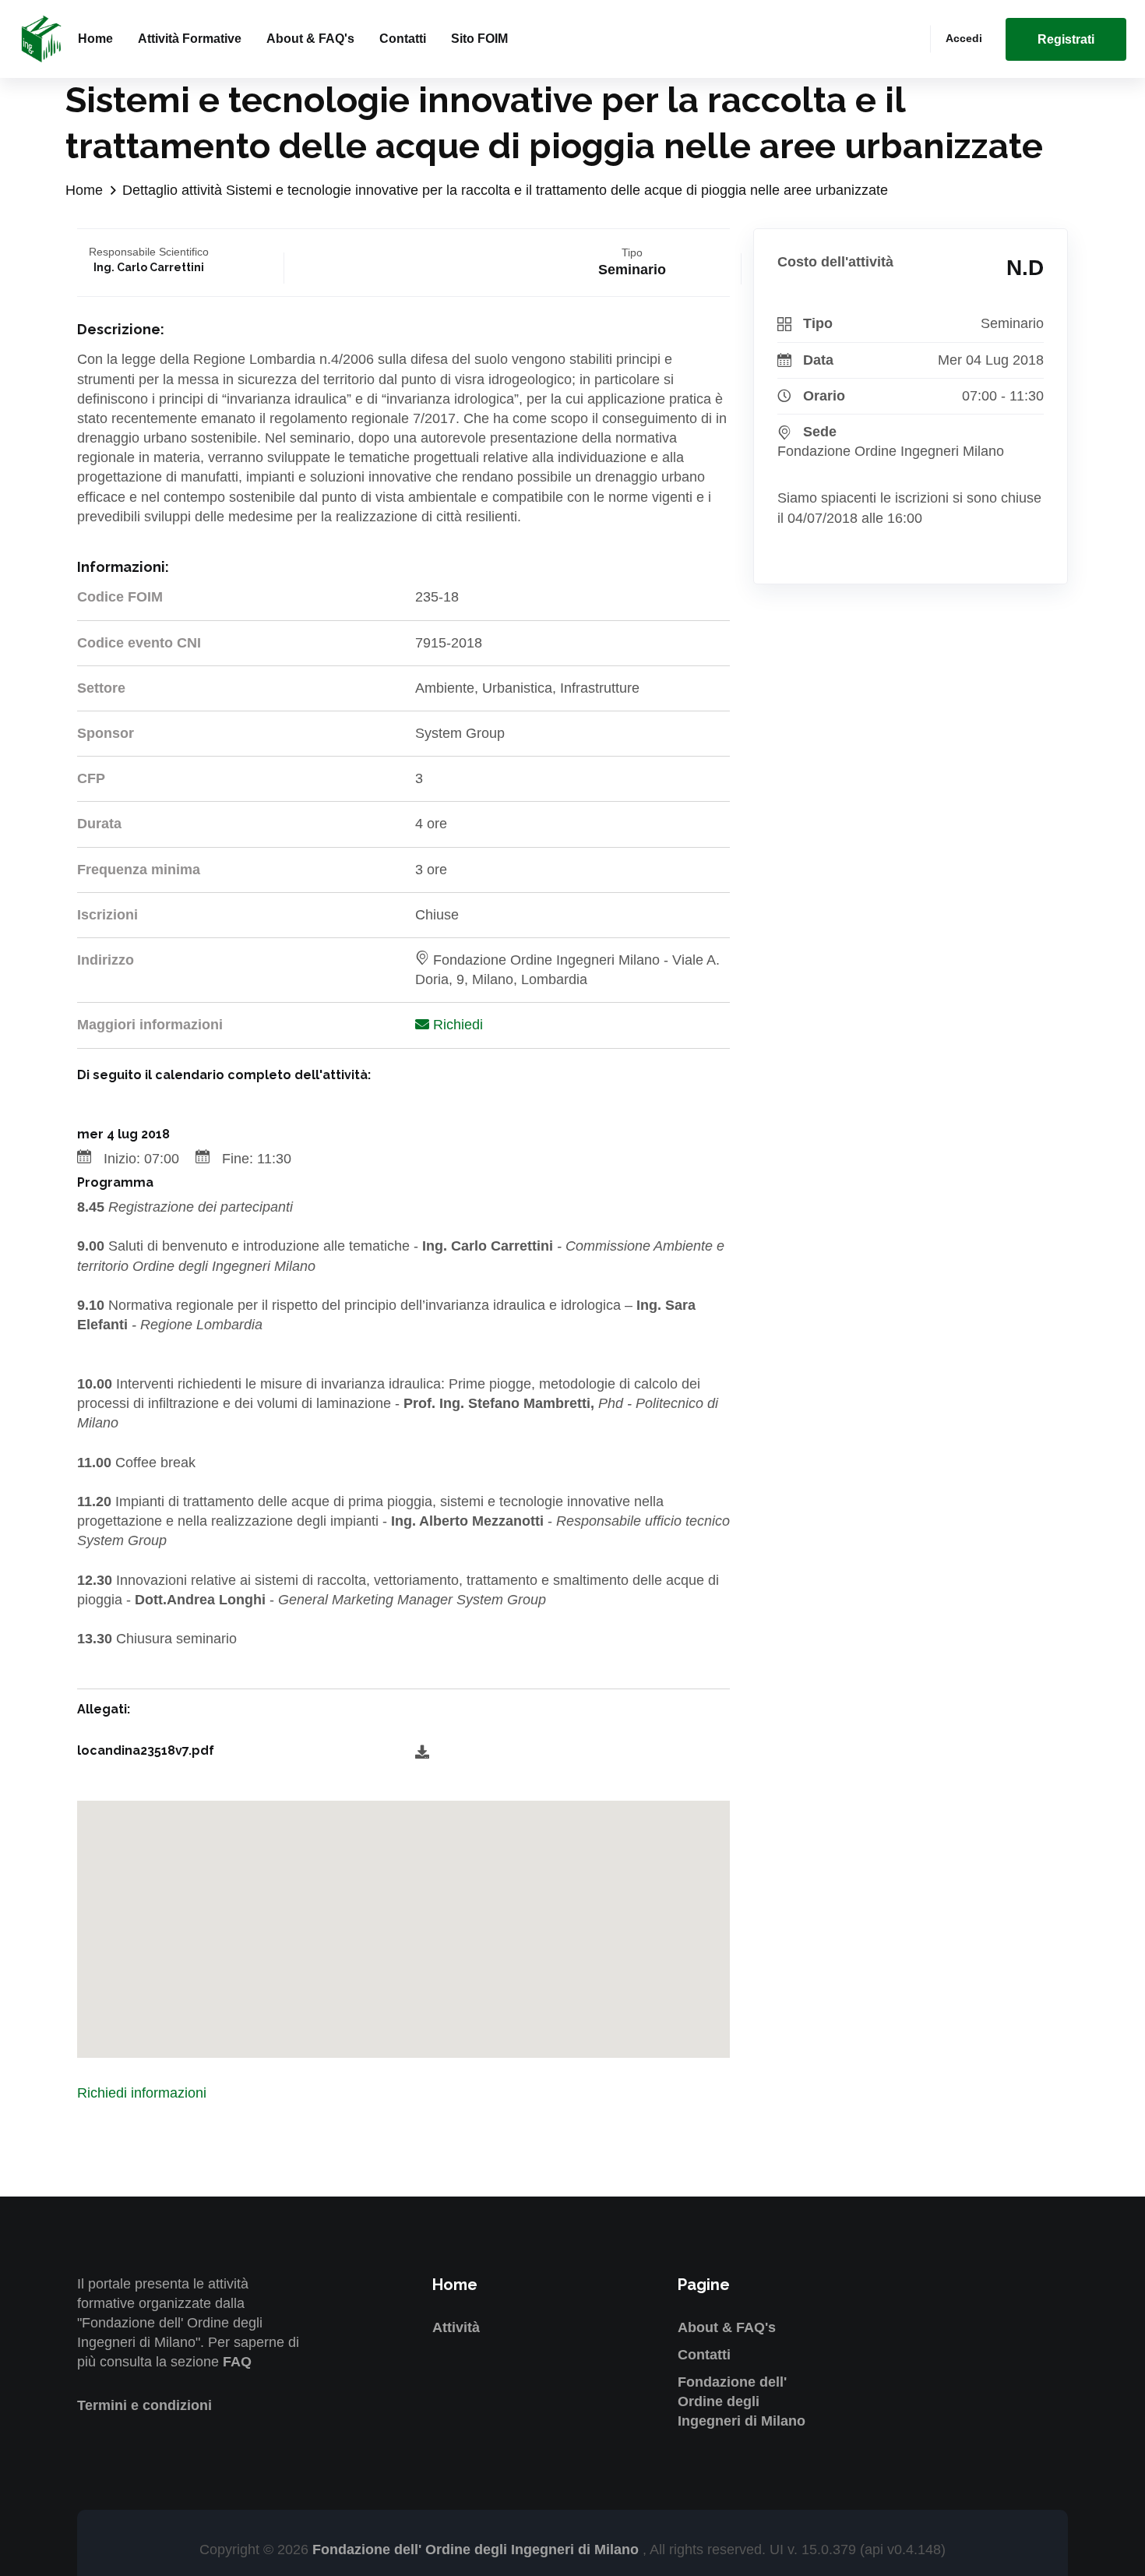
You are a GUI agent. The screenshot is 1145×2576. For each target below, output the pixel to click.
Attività (456, 2327)
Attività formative (190, 39)
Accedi (964, 38)
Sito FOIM (479, 39)
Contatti (403, 39)
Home (95, 39)
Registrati (1066, 39)
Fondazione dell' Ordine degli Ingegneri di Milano (742, 2401)
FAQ (237, 2362)
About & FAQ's (310, 39)
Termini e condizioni (144, 2405)
